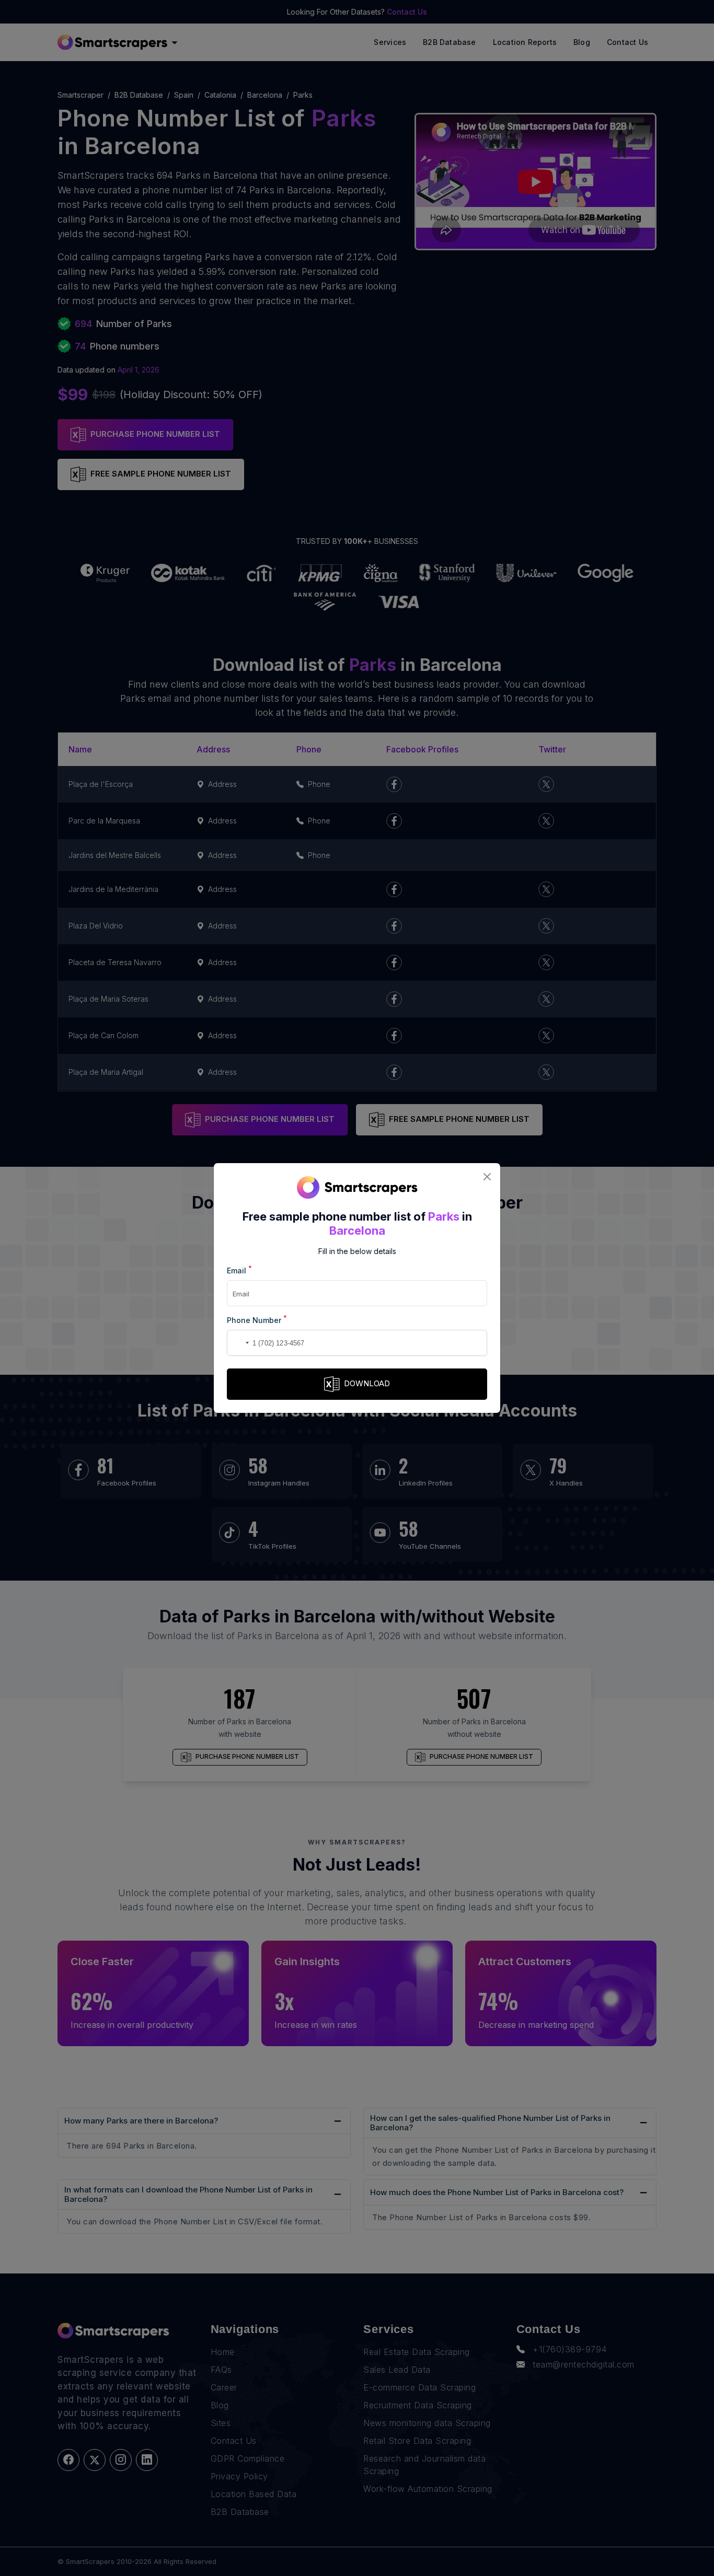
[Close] (487, 1176)
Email (239, 1270)
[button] (237, 1343)
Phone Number (257, 1320)
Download (367, 1383)
